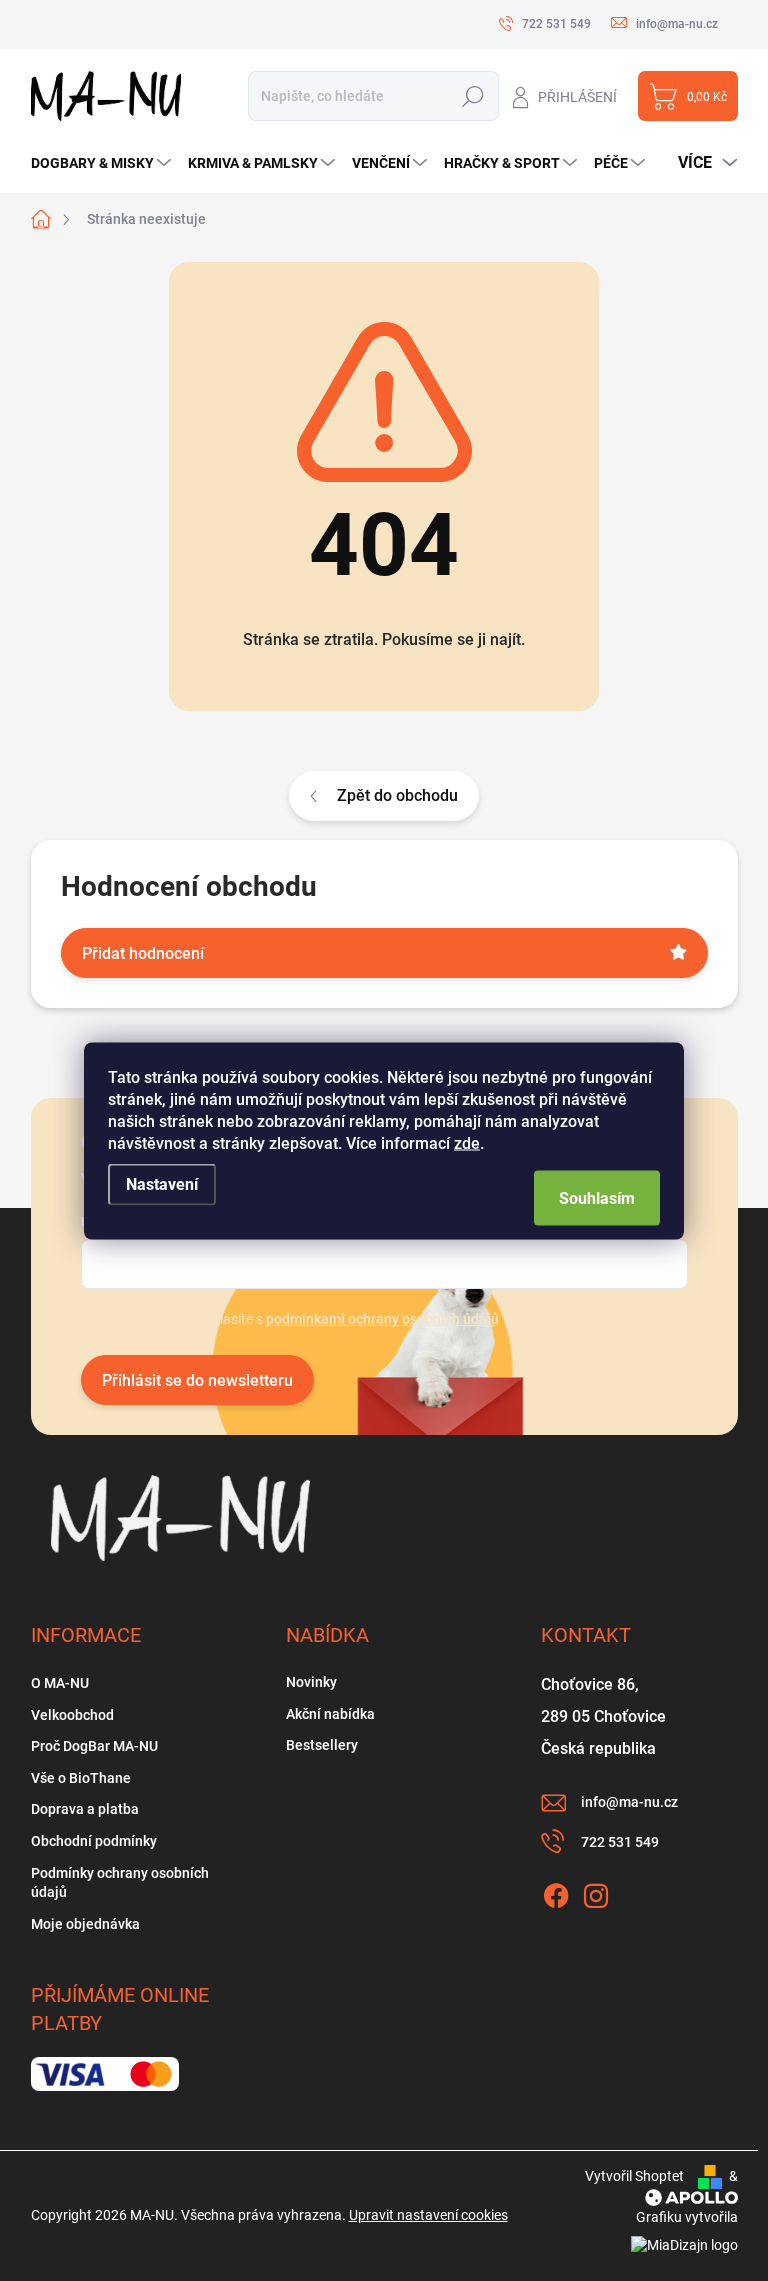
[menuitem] (103, 163)
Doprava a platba (85, 1809)
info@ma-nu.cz (629, 1802)
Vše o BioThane (81, 1778)
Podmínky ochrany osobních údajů (120, 1883)
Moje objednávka (85, 1924)
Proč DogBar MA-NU (94, 1746)
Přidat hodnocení (143, 953)
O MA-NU (60, 1683)
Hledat (472, 96)
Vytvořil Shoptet (634, 2176)
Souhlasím (597, 1197)
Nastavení (162, 1183)
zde (467, 1142)
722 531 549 (620, 1842)
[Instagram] (596, 1892)
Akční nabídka (330, 1714)
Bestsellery (322, 1745)
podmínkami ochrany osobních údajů (382, 1319)
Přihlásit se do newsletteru (197, 1380)
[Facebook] (556, 1892)
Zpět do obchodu (397, 795)
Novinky (311, 1682)
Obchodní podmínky (94, 1841)
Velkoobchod (72, 1715)
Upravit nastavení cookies (428, 2215)
